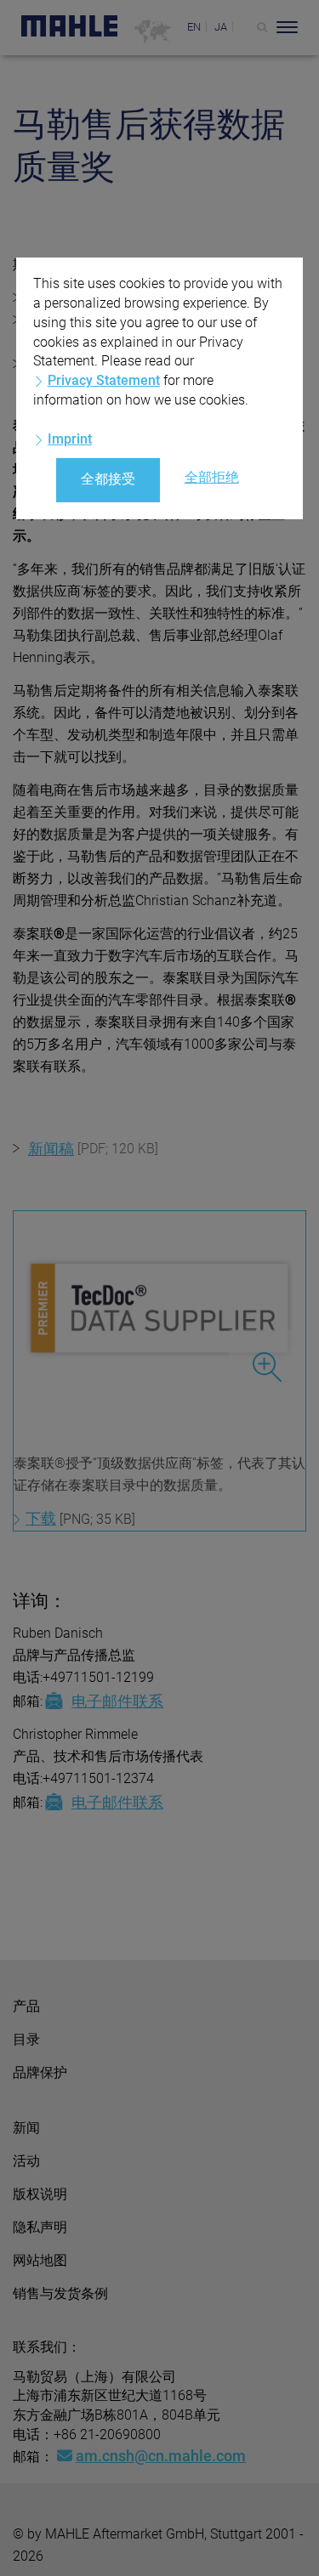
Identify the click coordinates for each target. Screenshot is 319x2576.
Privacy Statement (104, 380)
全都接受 (108, 479)
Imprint (70, 439)
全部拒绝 (212, 477)
